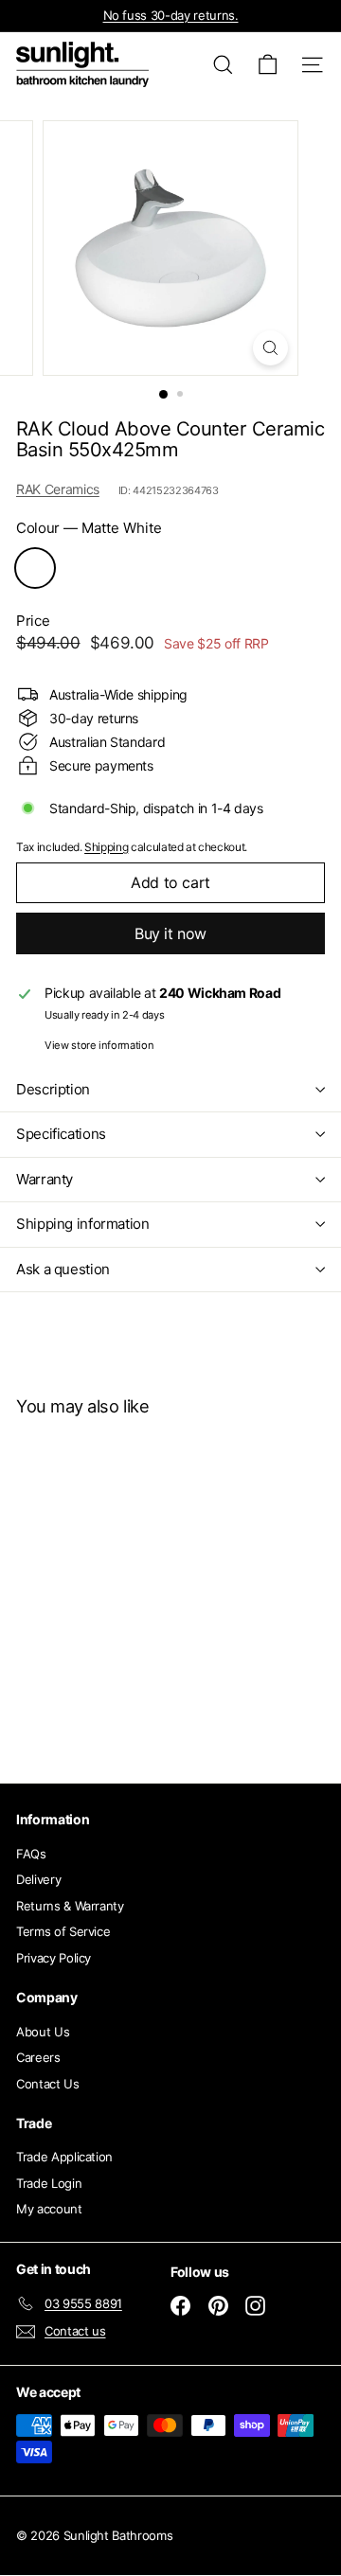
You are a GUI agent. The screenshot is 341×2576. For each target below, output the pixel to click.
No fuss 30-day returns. (171, 15)
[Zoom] (270, 348)
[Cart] (268, 65)
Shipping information (83, 1224)
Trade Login (49, 2183)
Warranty (45, 1179)
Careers (38, 2057)
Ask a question (63, 1269)
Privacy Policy (54, 1958)
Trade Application (64, 2157)
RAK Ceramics (58, 489)
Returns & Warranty (70, 1906)
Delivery (38, 1879)
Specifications (61, 1134)
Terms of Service (63, 1931)
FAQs (31, 1854)
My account (49, 2209)
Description (53, 1089)
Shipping (106, 847)
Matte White (35, 568)
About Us (43, 2032)
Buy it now (170, 933)
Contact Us (48, 2084)
